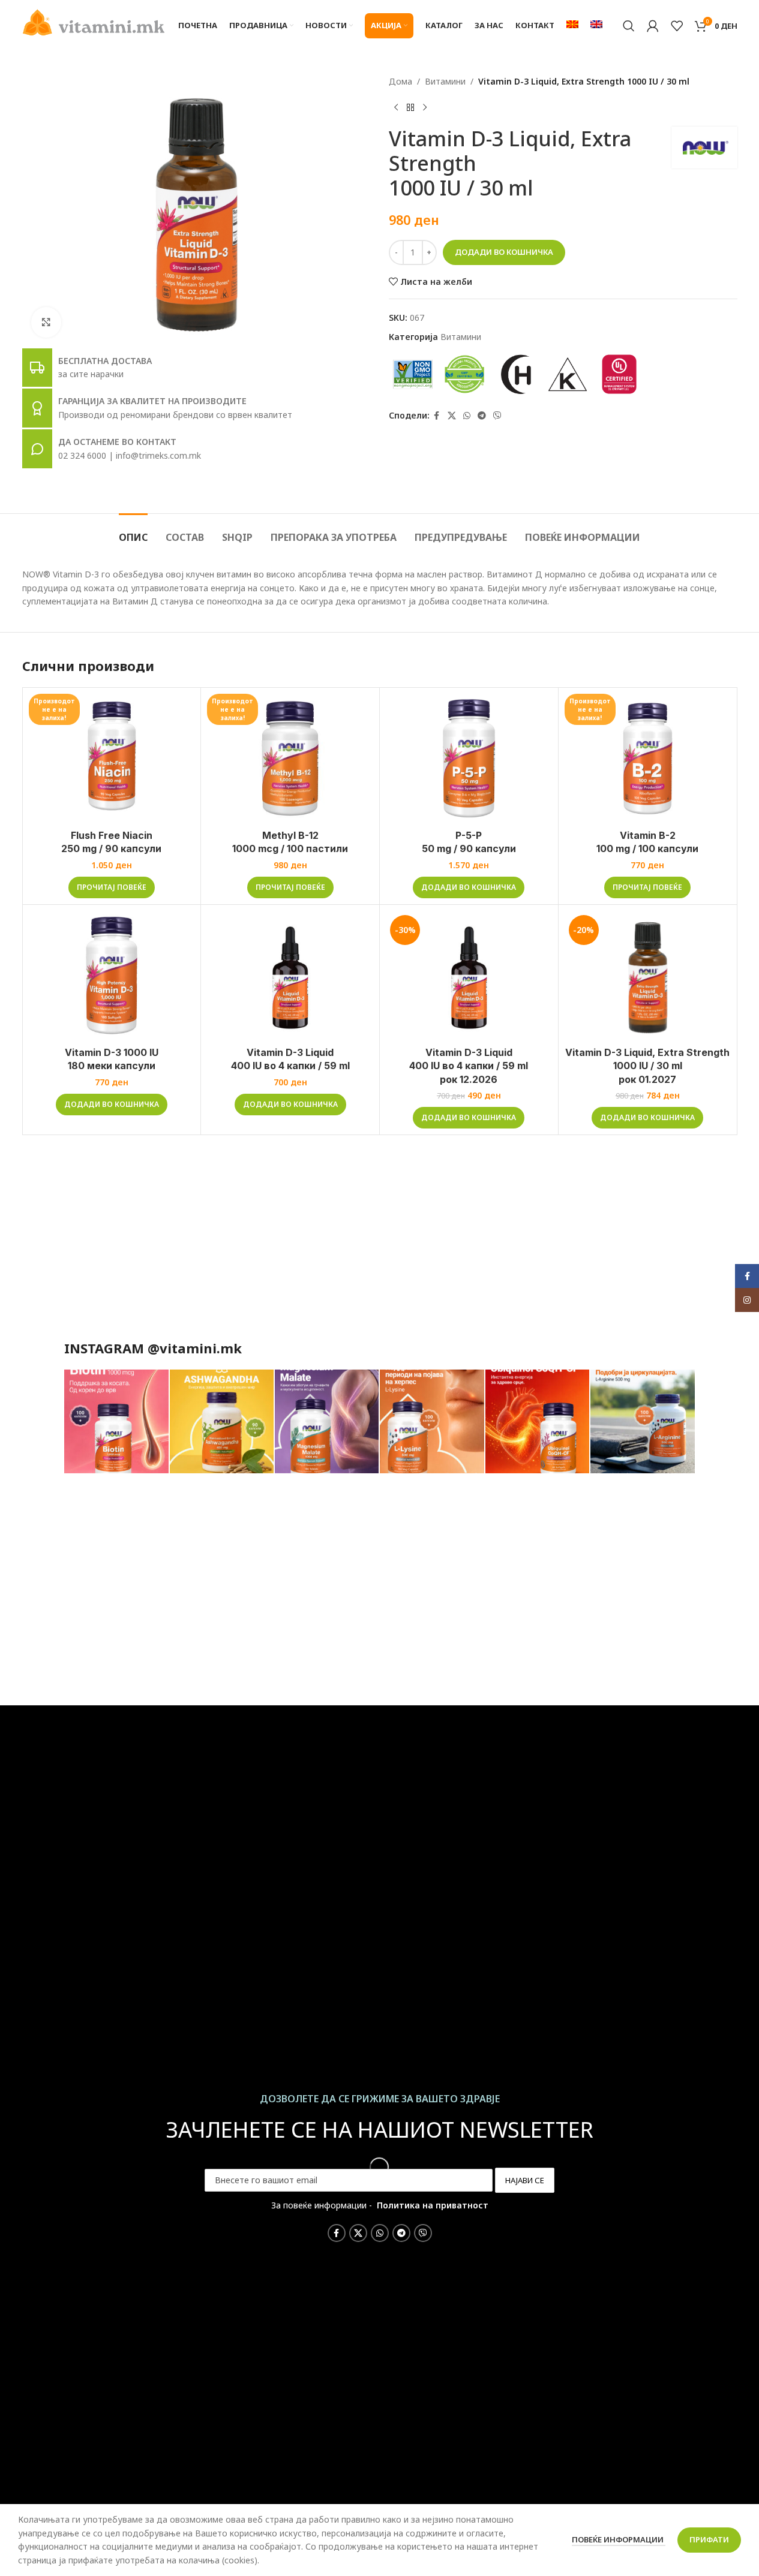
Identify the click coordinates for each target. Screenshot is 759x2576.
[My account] (653, 26)
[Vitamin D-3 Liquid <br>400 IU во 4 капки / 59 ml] (290, 976)
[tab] (133, 532)
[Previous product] (396, 107)
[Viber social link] (497, 416)
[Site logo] (94, 21)
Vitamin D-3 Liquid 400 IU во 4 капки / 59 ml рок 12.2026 (469, 1066)
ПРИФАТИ (709, 2539)
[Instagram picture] (116, 1422)
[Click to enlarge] (46, 322)
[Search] (629, 26)
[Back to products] (410, 107)
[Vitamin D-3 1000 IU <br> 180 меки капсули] (112, 976)
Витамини (445, 81)
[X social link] (452, 416)
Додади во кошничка (504, 252)
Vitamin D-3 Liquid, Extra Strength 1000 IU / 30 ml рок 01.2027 (647, 1066)
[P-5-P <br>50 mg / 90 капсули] (469, 759)
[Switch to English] (596, 26)
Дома (400, 81)
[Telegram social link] (482, 416)
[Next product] (425, 107)
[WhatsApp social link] (467, 416)
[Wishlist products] (677, 26)
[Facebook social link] (437, 416)
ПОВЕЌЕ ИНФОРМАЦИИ (619, 2539)
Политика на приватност (433, 2205)
